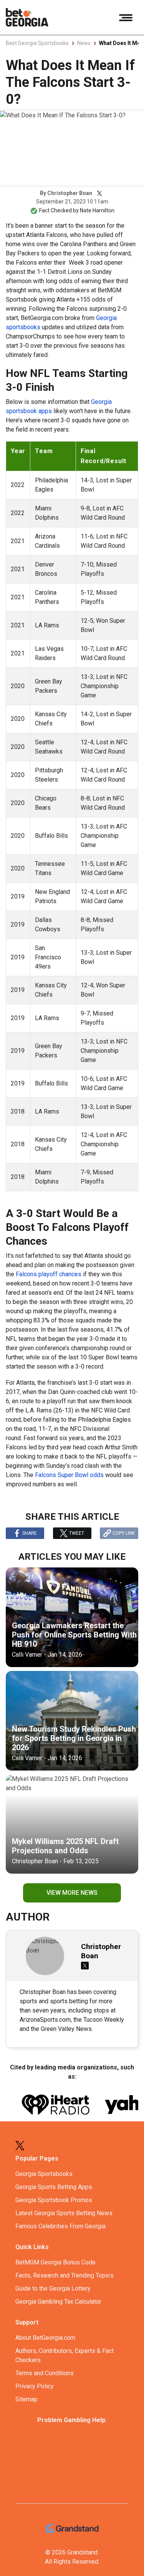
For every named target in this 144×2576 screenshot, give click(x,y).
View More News (72, 1893)
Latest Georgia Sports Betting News (64, 2213)
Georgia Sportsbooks (44, 2174)
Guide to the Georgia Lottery (53, 2288)
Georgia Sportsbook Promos (54, 2200)
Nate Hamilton (97, 210)
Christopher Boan (70, 193)
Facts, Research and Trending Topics (65, 2275)
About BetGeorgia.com (45, 2338)
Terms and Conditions (45, 2373)
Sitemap (26, 2399)
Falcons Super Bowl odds (69, 1475)
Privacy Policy (35, 2386)
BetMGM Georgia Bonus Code (55, 2262)
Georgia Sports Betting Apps (54, 2187)
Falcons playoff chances (49, 1274)
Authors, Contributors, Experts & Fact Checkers (65, 2355)
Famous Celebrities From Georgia (60, 2226)
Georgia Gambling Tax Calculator (58, 2302)
